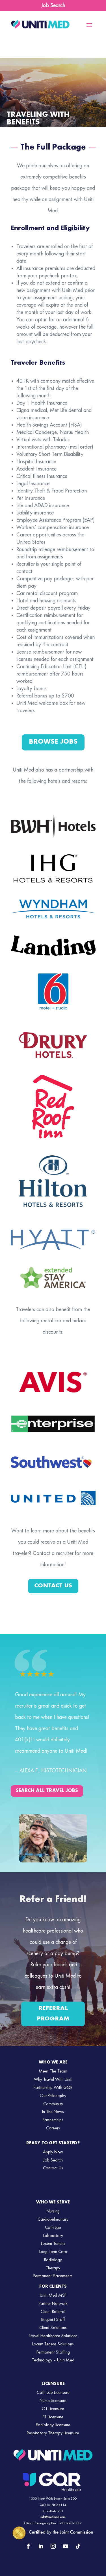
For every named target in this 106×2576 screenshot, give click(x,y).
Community (53, 2104)
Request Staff (53, 2320)
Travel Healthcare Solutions (53, 2336)
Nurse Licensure (53, 2401)
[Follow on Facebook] (28, 2546)
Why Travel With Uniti (53, 2080)
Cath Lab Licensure (53, 2393)
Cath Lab (53, 2228)
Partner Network (53, 2304)
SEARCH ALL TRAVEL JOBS (47, 1791)
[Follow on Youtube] (66, 2546)
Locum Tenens (53, 2244)
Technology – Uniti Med (53, 2360)
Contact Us (53, 1586)
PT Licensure (53, 2417)
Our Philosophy (53, 2096)
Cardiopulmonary (53, 2220)
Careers (53, 2128)
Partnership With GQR (53, 2088)
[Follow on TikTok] (78, 2546)
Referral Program (53, 2014)
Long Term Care (53, 2252)
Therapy (53, 2268)
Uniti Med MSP (53, 2296)
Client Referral (53, 2312)
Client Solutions (53, 2328)
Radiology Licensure (53, 2425)
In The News (53, 2112)
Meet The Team (53, 2071)
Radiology (53, 2260)
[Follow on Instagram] (53, 2546)
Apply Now (53, 2152)
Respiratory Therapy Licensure (53, 2433)
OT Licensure (53, 2409)
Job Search (53, 6)
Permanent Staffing (53, 2352)
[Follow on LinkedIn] (41, 2546)
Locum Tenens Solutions (53, 2344)
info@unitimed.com (53, 2517)
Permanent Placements (53, 2276)
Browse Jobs (53, 742)
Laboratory (53, 2236)
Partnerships (53, 2120)
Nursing (53, 2211)
